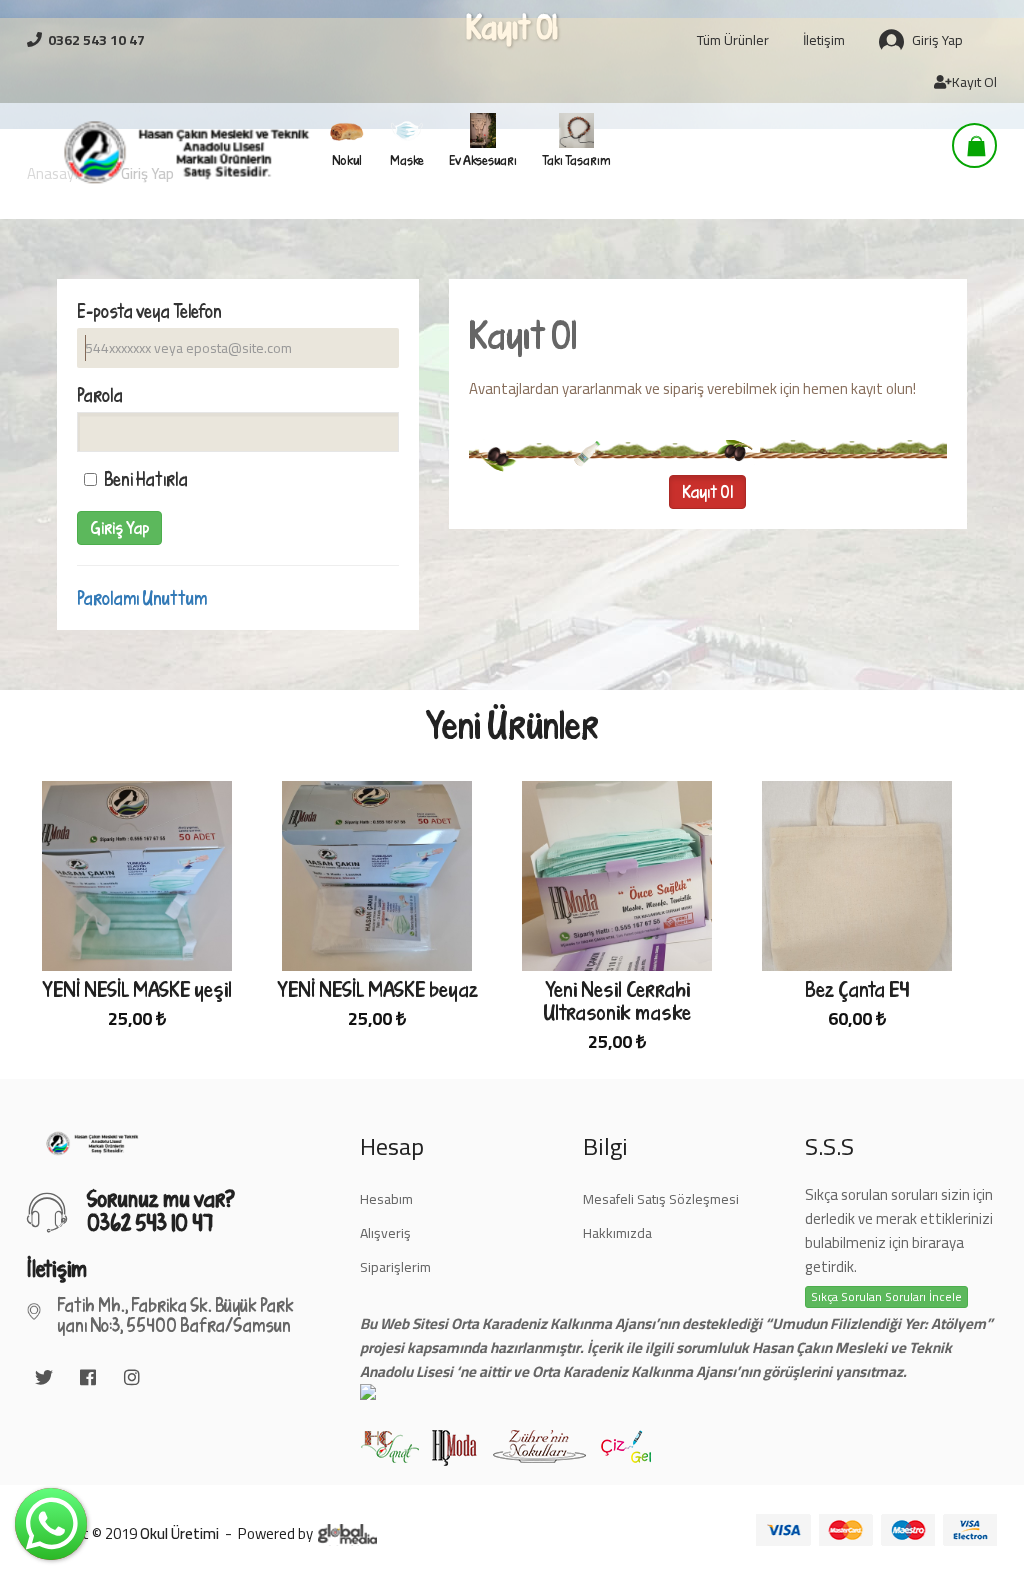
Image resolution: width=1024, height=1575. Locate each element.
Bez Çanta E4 (857, 989)
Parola (100, 395)
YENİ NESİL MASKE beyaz (377, 989)
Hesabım (386, 1199)
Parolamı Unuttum (142, 598)
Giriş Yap (937, 40)
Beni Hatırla (146, 479)
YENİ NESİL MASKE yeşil (137, 989)
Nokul (347, 160)
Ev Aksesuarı (483, 160)
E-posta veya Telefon (149, 311)
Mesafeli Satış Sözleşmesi (661, 1199)
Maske (407, 160)
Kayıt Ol (974, 82)
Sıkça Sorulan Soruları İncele (886, 1297)
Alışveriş (385, 1233)
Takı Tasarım (576, 160)
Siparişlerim (395, 1267)
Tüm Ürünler (733, 40)
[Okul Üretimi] (88, 151)
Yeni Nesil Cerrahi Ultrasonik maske (617, 1001)
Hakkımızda (617, 1233)
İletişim (824, 40)
